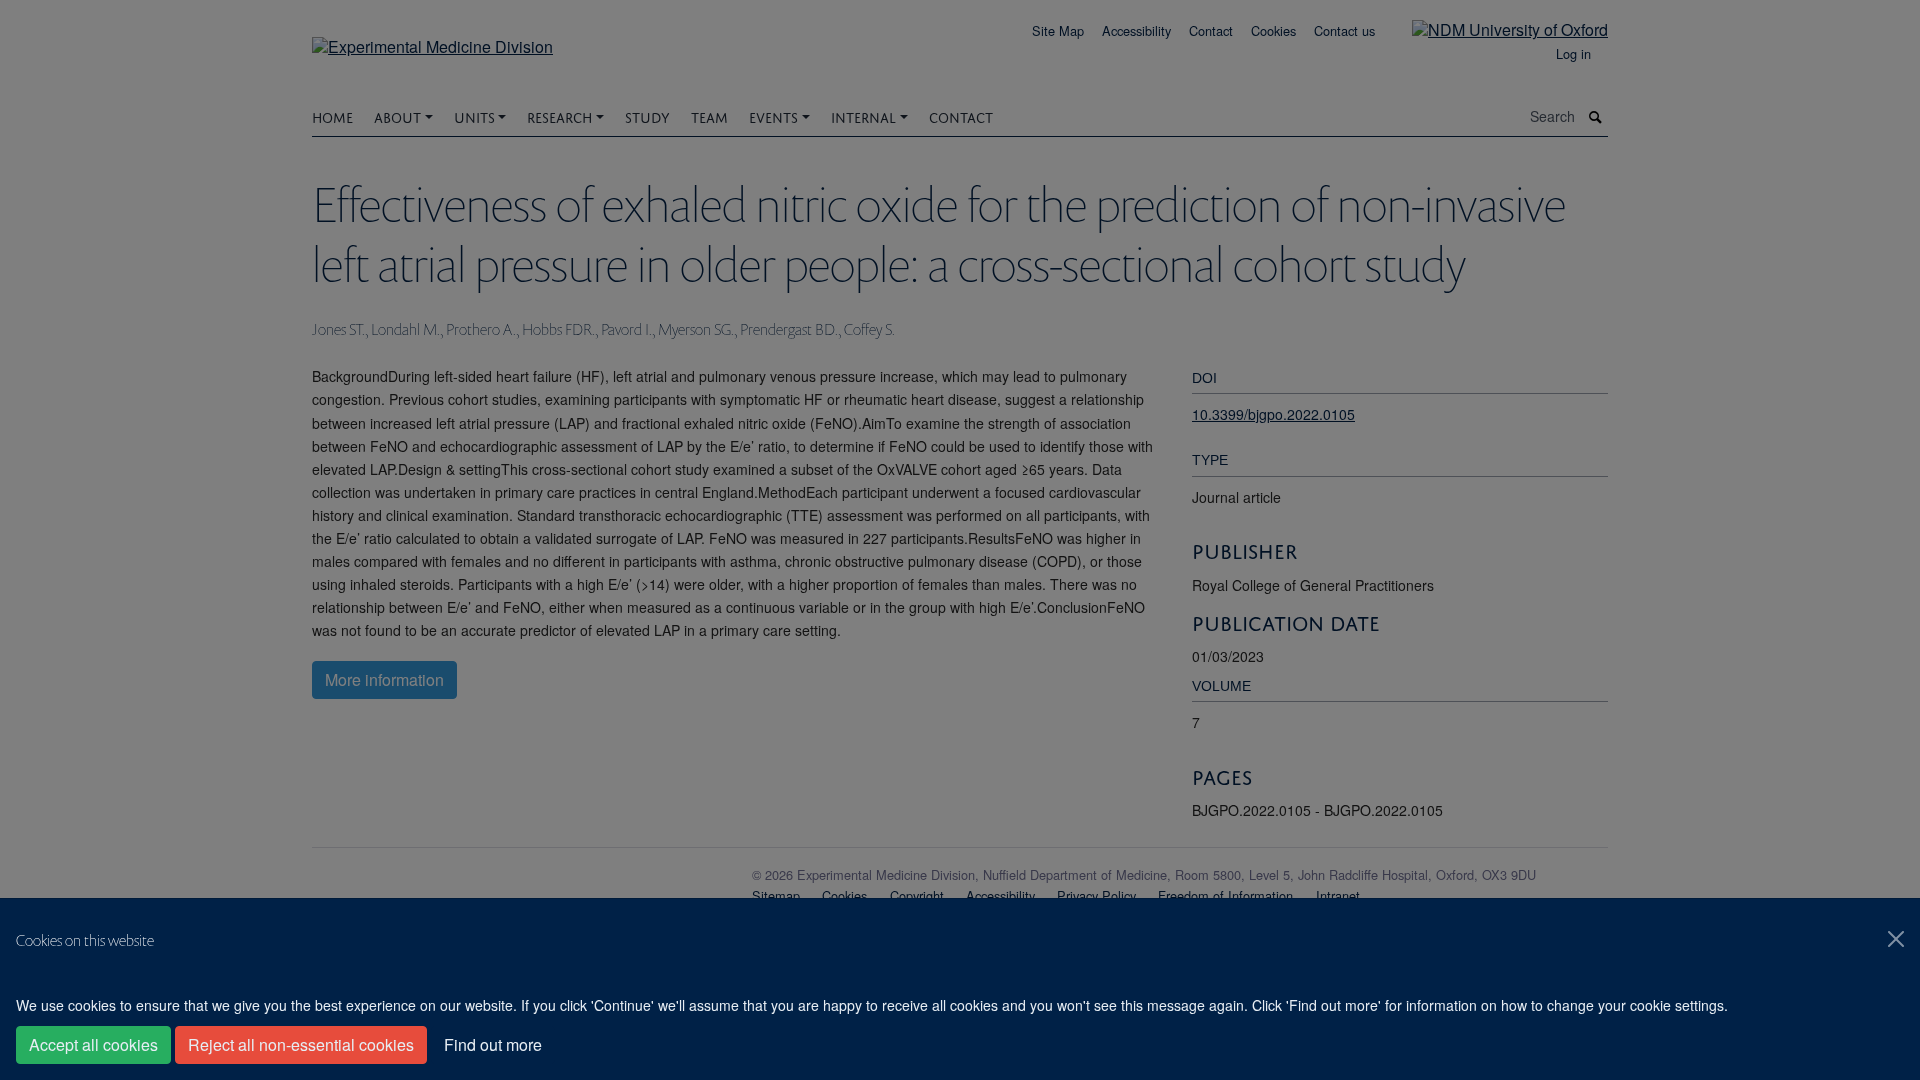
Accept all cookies (93, 1044)
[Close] (1896, 939)
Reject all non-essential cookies (301, 1044)
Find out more (493, 1044)
